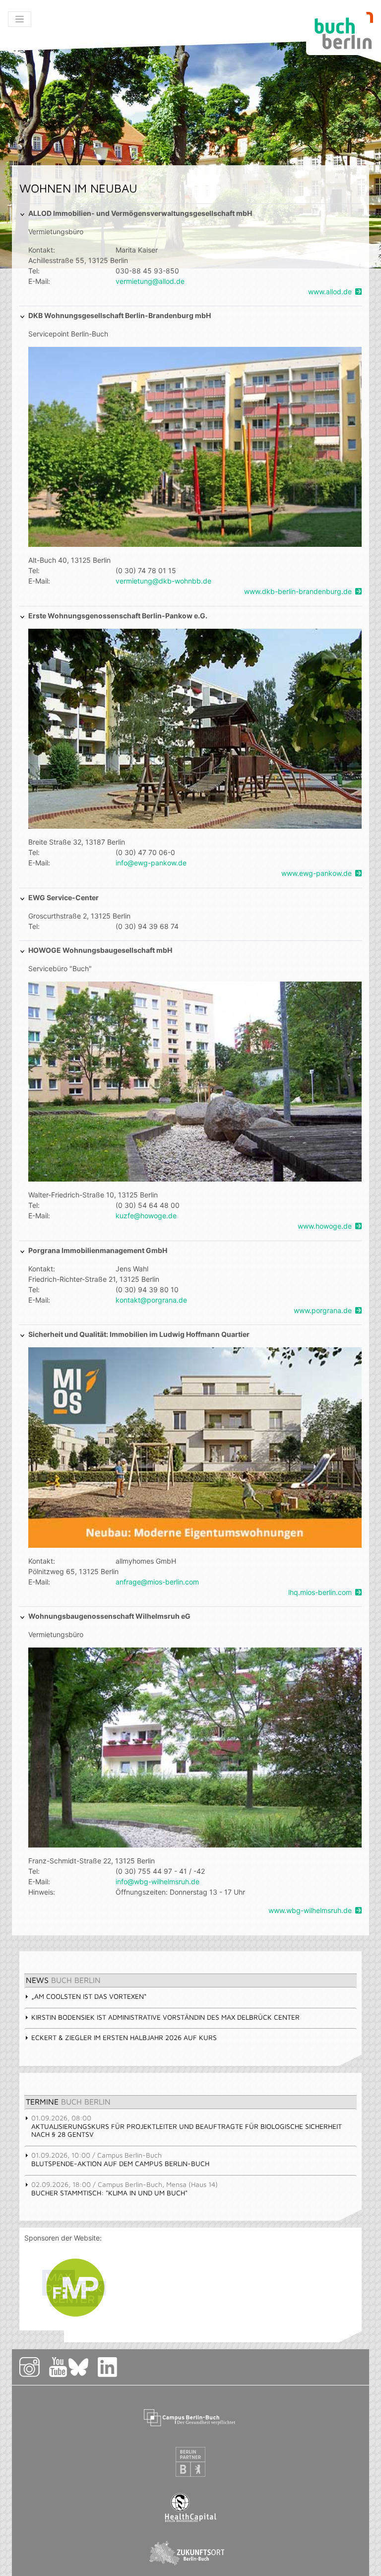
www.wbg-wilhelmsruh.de (310, 1910)
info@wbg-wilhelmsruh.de (158, 1882)
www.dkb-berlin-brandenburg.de (298, 591)
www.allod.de (330, 292)
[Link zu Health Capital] (191, 2507)
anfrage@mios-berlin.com (157, 1582)
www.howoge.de (325, 1226)
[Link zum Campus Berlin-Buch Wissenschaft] (190, 2416)
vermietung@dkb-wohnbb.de (163, 581)
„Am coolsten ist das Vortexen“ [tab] (89, 1996)
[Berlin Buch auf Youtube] (58, 2367)
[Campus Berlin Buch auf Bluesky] (82, 2367)
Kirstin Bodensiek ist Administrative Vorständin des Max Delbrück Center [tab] (165, 2017)
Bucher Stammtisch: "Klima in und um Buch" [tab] (125, 2188)
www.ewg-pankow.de (317, 873)
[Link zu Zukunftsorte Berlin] (190, 2553)
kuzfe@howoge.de (146, 1216)
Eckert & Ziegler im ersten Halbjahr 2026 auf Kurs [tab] (124, 2037)
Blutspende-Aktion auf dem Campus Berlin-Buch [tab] (120, 2159)
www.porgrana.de (323, 1310)
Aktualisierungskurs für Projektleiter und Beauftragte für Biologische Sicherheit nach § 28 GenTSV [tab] (187, 2126)
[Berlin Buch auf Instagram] (33, 2367)
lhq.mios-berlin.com (320, 1592)
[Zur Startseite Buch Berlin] (340, 33)
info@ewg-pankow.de (151, 863)
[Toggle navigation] (20, 19)
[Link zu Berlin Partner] (190, 2462)
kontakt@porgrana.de (151, 1300)
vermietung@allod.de (150, 281)
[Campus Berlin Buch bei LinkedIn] (120, 2367)
